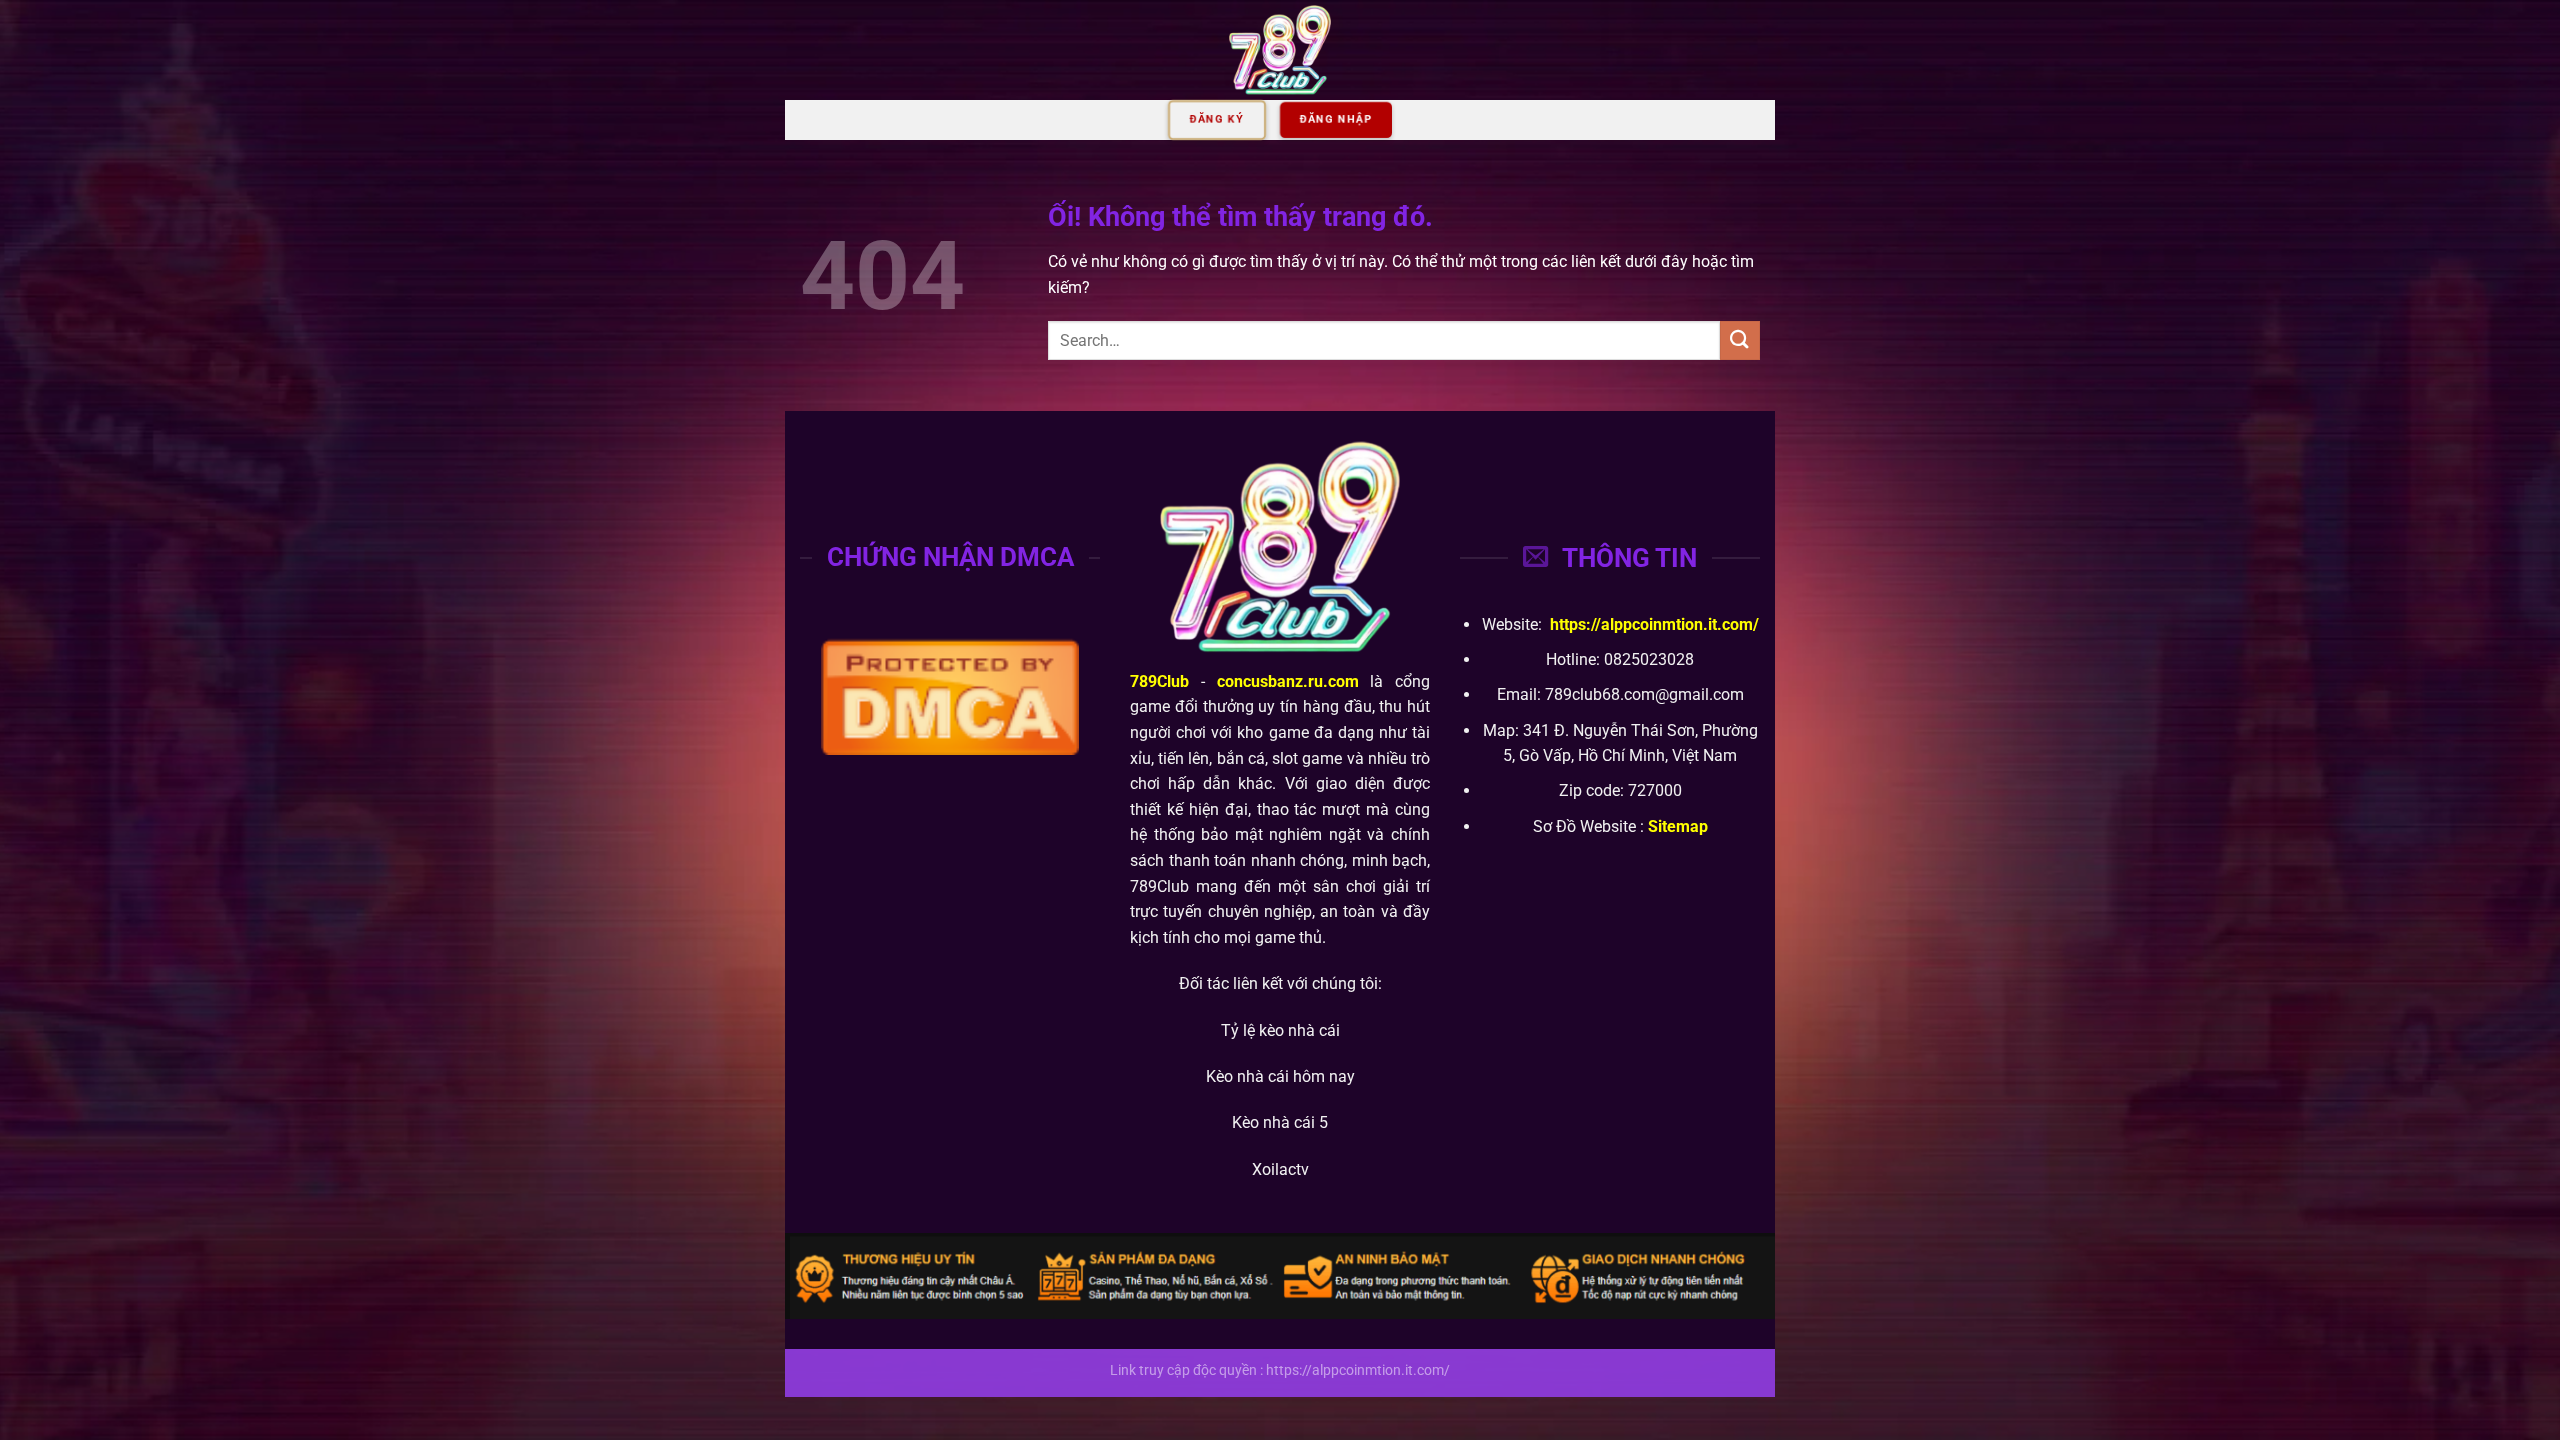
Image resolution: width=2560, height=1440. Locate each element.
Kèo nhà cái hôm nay (1280, 1076)
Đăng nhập (1335, 120)
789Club (1159, 681)
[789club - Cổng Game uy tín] (1280, 50)
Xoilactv (1280, 1169)
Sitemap (1678, 826)
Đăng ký (1217, 120)
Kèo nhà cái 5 (1280, 1122)
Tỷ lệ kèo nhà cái (1280, 1030)
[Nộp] (1740, 340)
